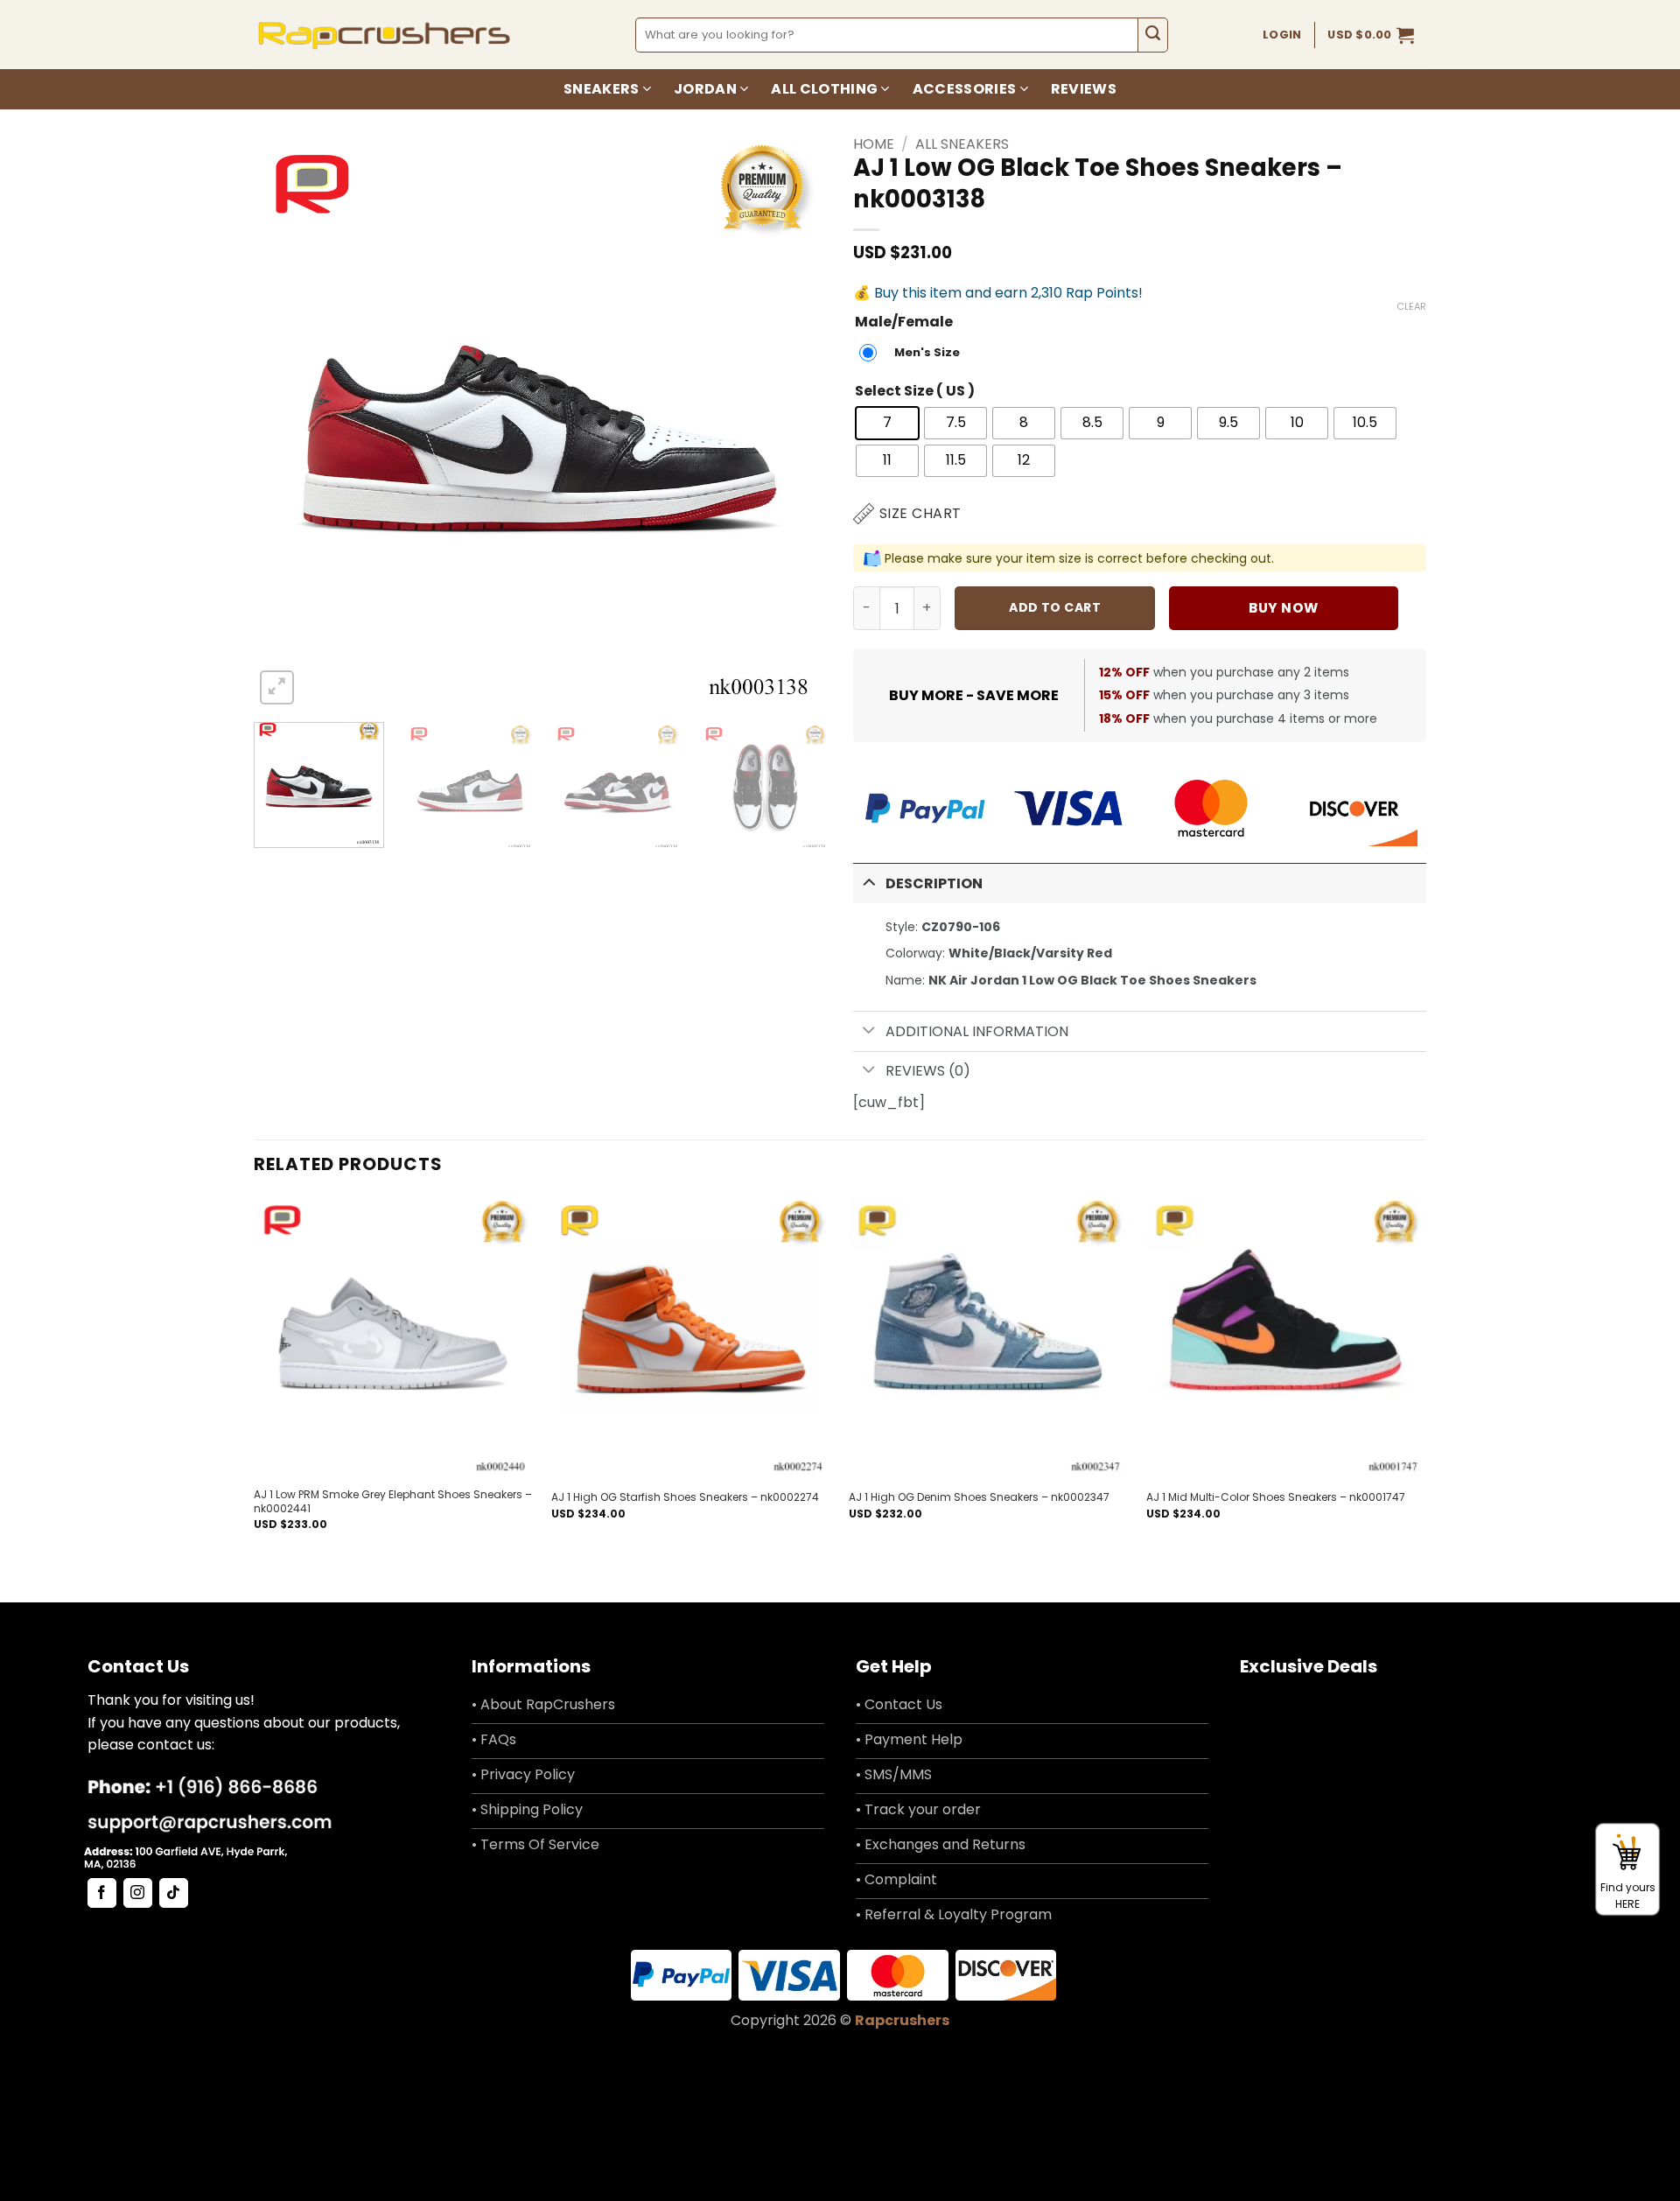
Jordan (705, 89)
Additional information (977, 1031)
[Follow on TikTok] (174, 1893)
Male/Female (904, 322)
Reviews (1084, 89)
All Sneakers (962, 144)
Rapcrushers (902, 2020)
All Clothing (824, 89)
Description (934, 883)
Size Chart (920, 513)
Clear (1411, 306)
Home (874, 144)
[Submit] (1153, 35)
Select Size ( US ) (915, 392)
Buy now (1283, 608)
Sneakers (602, 89)
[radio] (914, 353)
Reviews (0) (928, 1071)
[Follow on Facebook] (102, 1893)
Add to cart (1055, 607)
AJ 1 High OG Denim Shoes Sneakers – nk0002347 (979, 1497)
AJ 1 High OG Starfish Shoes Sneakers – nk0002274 (685, 1497)
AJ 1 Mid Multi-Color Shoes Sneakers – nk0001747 (1276, 1497)
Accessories (965, 89)
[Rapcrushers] (385, 35)
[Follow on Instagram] (138, 1893)
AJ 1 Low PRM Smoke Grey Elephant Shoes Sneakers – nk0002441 (393, 1501)
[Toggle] (869, 882)
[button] (1371, 35)
